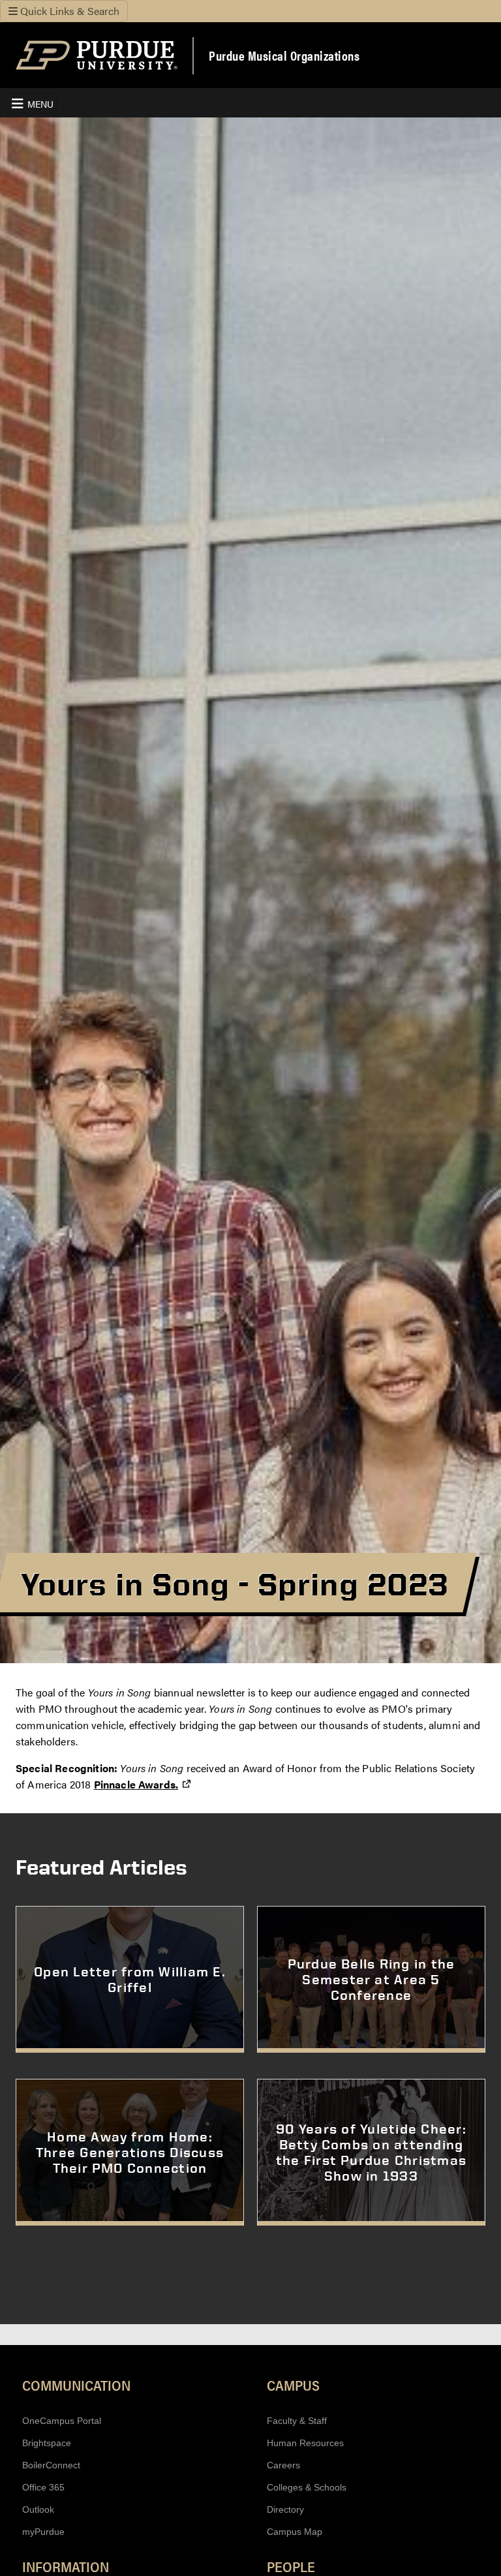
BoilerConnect (51, 2465)
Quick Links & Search (68, 11)
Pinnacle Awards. (143, 1784)
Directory (285, 2509)
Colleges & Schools (307, 2487)
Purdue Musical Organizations (284, 55)
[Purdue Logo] (97, 55)
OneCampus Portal (62, 2421)
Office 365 (43, 2487)
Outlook (38, 2509)
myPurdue (43, 2532)
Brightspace (47, 2443)
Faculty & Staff (297, 2421)
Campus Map (295, 2532)
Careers (283, 2465)
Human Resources (305, 2443)
